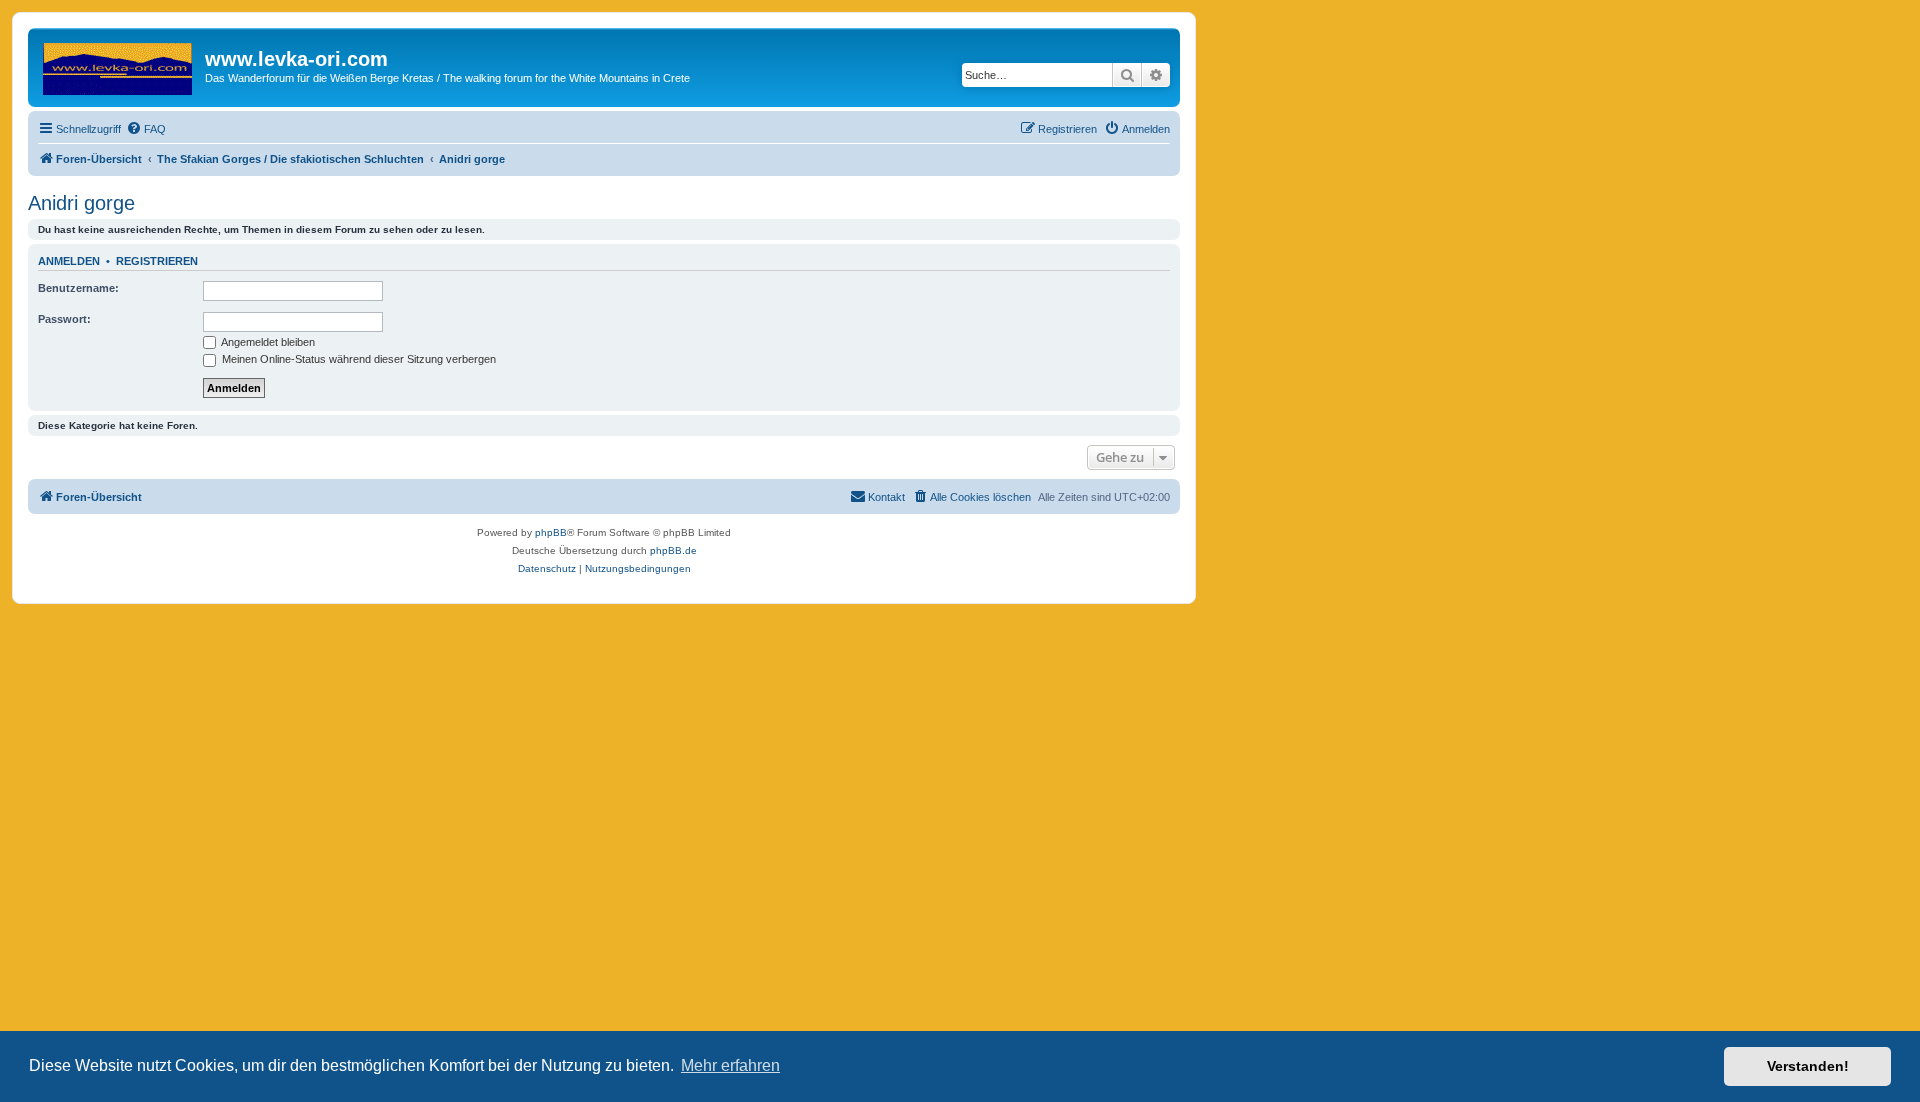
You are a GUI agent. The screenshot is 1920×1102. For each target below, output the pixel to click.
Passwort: (64, 319)
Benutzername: (78, 288)
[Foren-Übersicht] (119, 65)
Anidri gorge (81, 203)
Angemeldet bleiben (267, 342)
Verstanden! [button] (1808, 1066)
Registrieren (157, 261)
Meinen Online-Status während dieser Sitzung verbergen (357, 359)
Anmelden (69, 261)
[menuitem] (146, 129)
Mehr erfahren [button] (730, 1065)
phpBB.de (673, 550)
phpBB (551, 532)
